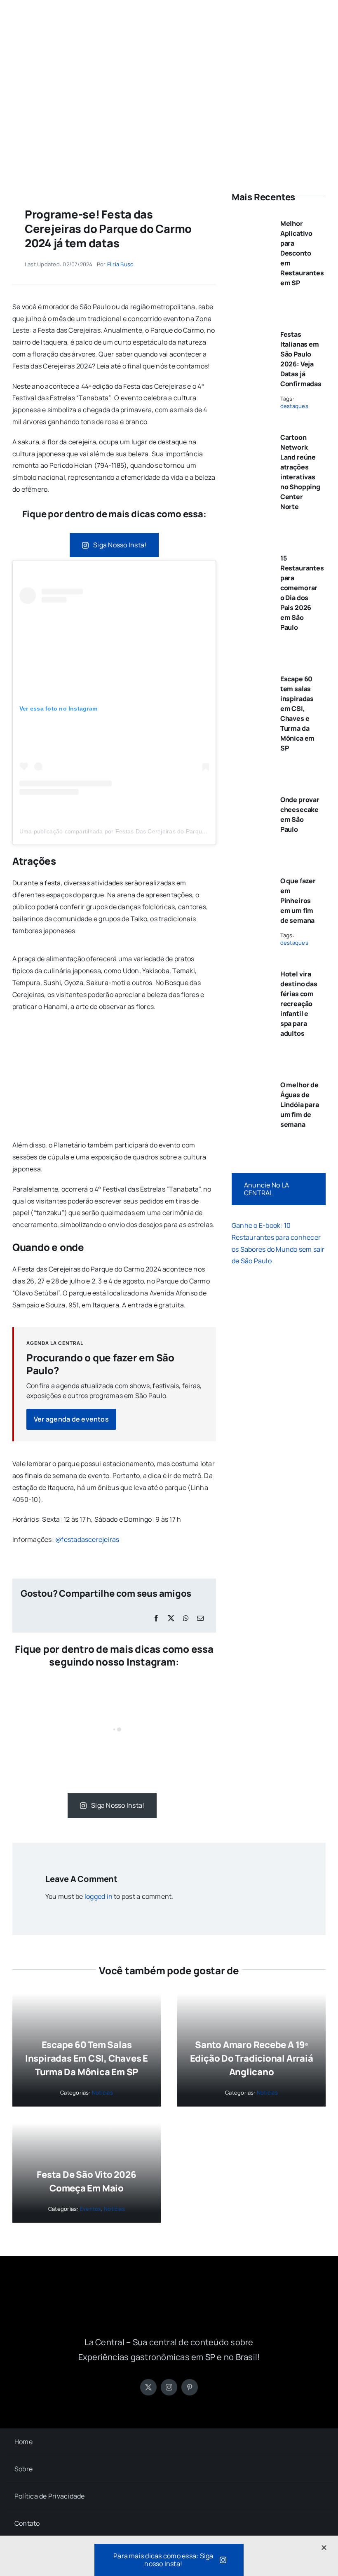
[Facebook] (156, 1618)
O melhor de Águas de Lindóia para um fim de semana (300, 1105)
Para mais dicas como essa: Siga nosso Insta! (163, 2560)
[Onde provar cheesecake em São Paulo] (251, 796)
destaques (294, 406)
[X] (171, 1618)
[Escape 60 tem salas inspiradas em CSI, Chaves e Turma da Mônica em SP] (251, 676)
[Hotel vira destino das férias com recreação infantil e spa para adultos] (251, 971)
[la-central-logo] (169, 16)
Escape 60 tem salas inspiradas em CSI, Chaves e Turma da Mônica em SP (87, 2058)
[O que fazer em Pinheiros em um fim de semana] (251, 877)
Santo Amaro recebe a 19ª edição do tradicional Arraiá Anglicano (252, 2058)
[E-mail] (200, 1618)
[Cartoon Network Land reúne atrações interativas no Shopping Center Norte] (251, 434)
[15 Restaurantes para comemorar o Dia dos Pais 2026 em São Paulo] (251, 555)
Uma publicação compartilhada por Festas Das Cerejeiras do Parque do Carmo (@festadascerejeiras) (157, 831)
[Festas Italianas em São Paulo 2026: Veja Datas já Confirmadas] (251, 331)
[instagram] (169, 2387)
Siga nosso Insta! (120, 545)
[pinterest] (190, 2387)
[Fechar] (324, 2548)
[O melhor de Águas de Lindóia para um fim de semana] (251, 1082)
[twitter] (148, 2387)
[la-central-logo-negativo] (169, 2292)
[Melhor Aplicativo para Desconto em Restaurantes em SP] (251, 220)
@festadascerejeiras (87, 1539)
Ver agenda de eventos (71, 1419)
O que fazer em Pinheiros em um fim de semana (298, 901)
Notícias (102, 2093)
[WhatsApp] (186, 1618)
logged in (99, 1896)
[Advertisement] (169, 112)
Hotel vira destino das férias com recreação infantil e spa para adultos (299, 1004)
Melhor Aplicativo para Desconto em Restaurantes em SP (302, 253)
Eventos (91, 2209)
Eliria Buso (121, 264)
